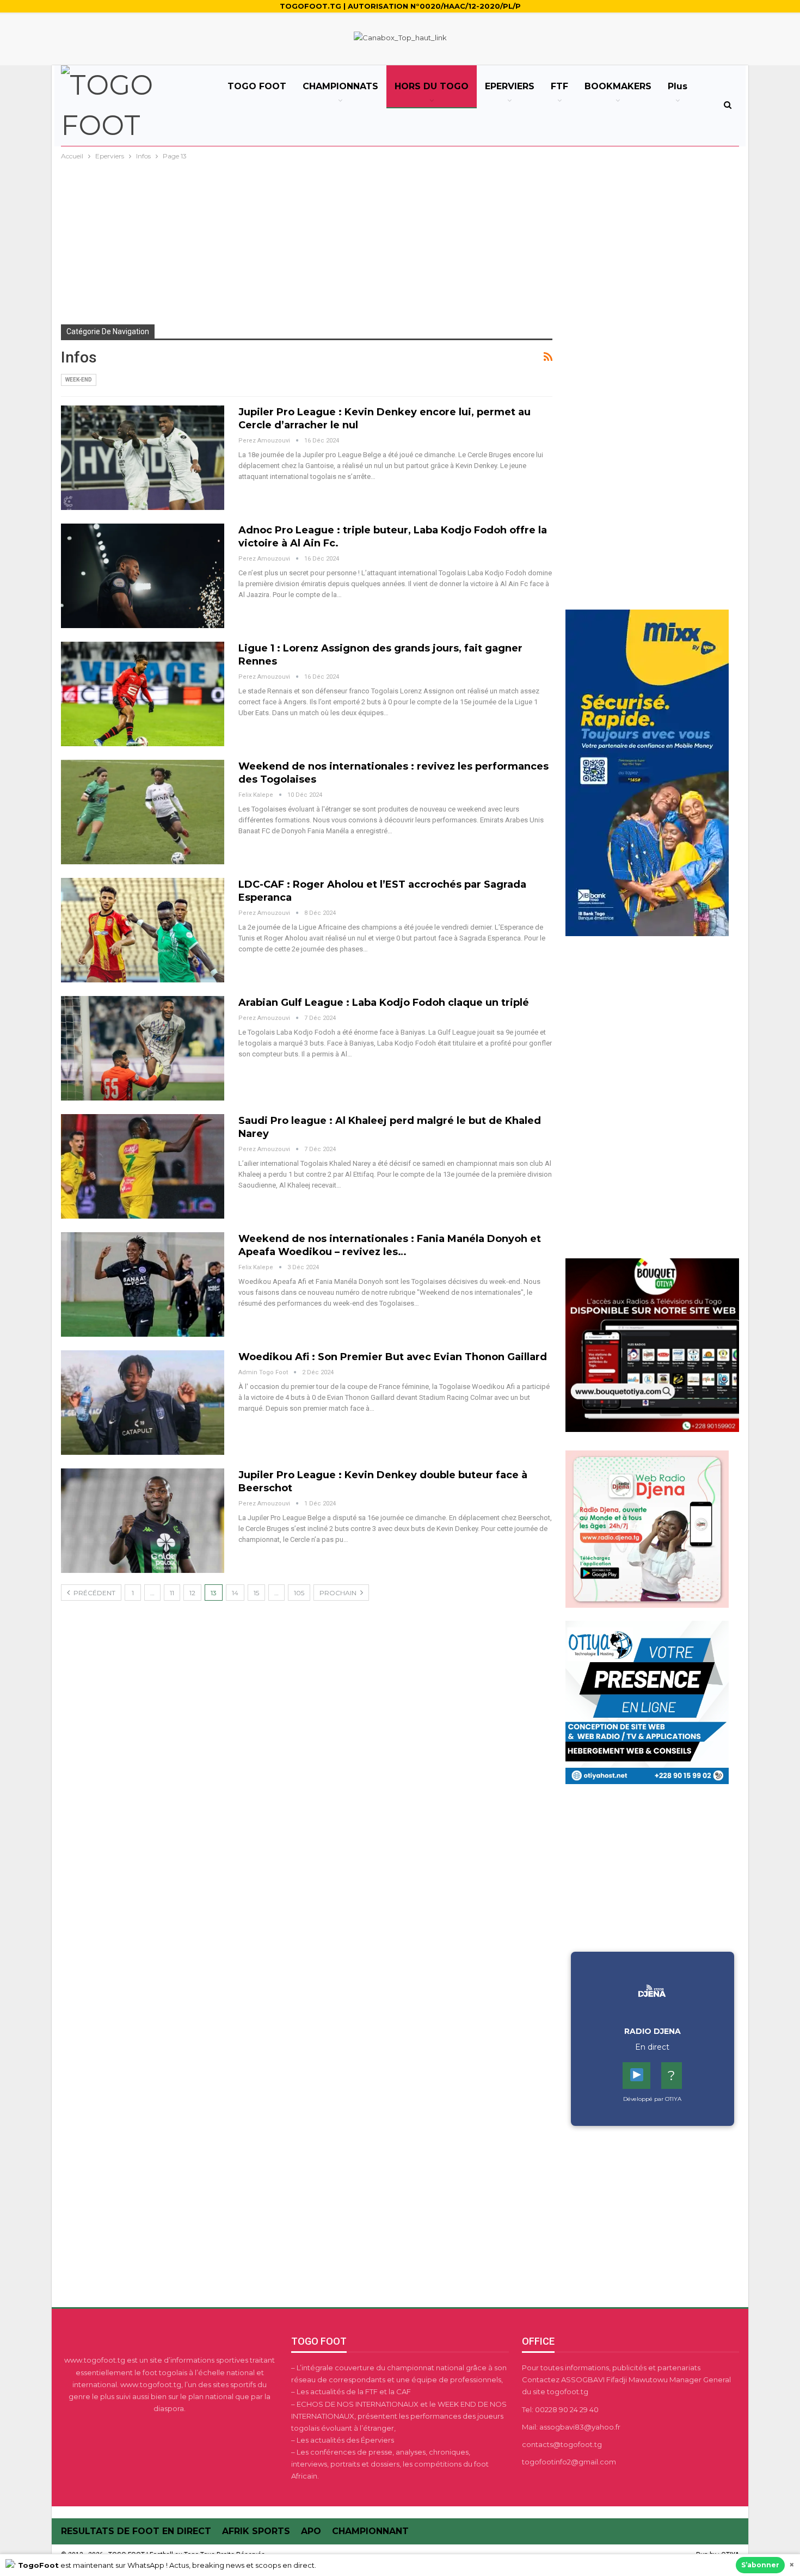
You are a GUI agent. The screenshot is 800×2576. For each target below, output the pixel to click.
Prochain (339, 1593)
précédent (94, 1593)
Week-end (79, 380)
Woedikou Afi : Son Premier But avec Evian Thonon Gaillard (393, 1357)
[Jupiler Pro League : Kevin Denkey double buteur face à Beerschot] (143, 1521)
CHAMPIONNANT (370, 2531)
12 (192, 1593)
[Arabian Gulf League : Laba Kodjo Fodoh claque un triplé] (143, 1048)
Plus (678, 86)
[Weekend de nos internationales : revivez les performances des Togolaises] (143, 812)
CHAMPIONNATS (340, 86)
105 (299, 1593)
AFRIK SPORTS (256, 2531)
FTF (559, 86)
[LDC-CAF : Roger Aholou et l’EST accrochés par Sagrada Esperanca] (143, 930)
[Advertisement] (400, 244)
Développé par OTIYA (652, 2099)
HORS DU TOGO (432, 86)
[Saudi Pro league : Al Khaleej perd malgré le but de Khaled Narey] (143, 1166)
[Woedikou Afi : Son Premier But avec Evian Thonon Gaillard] (143, 1403)
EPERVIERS (510, 86)
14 (235, 1593)
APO (311, 2531)
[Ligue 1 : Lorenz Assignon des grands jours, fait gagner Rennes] (143, 694)
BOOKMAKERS (618, 86)
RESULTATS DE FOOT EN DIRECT (136, 2531)
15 (256, 1593)
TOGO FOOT (257, 86)
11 (172, 1593)
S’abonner (760, 2565)
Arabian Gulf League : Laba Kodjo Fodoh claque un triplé (384, 1003)
